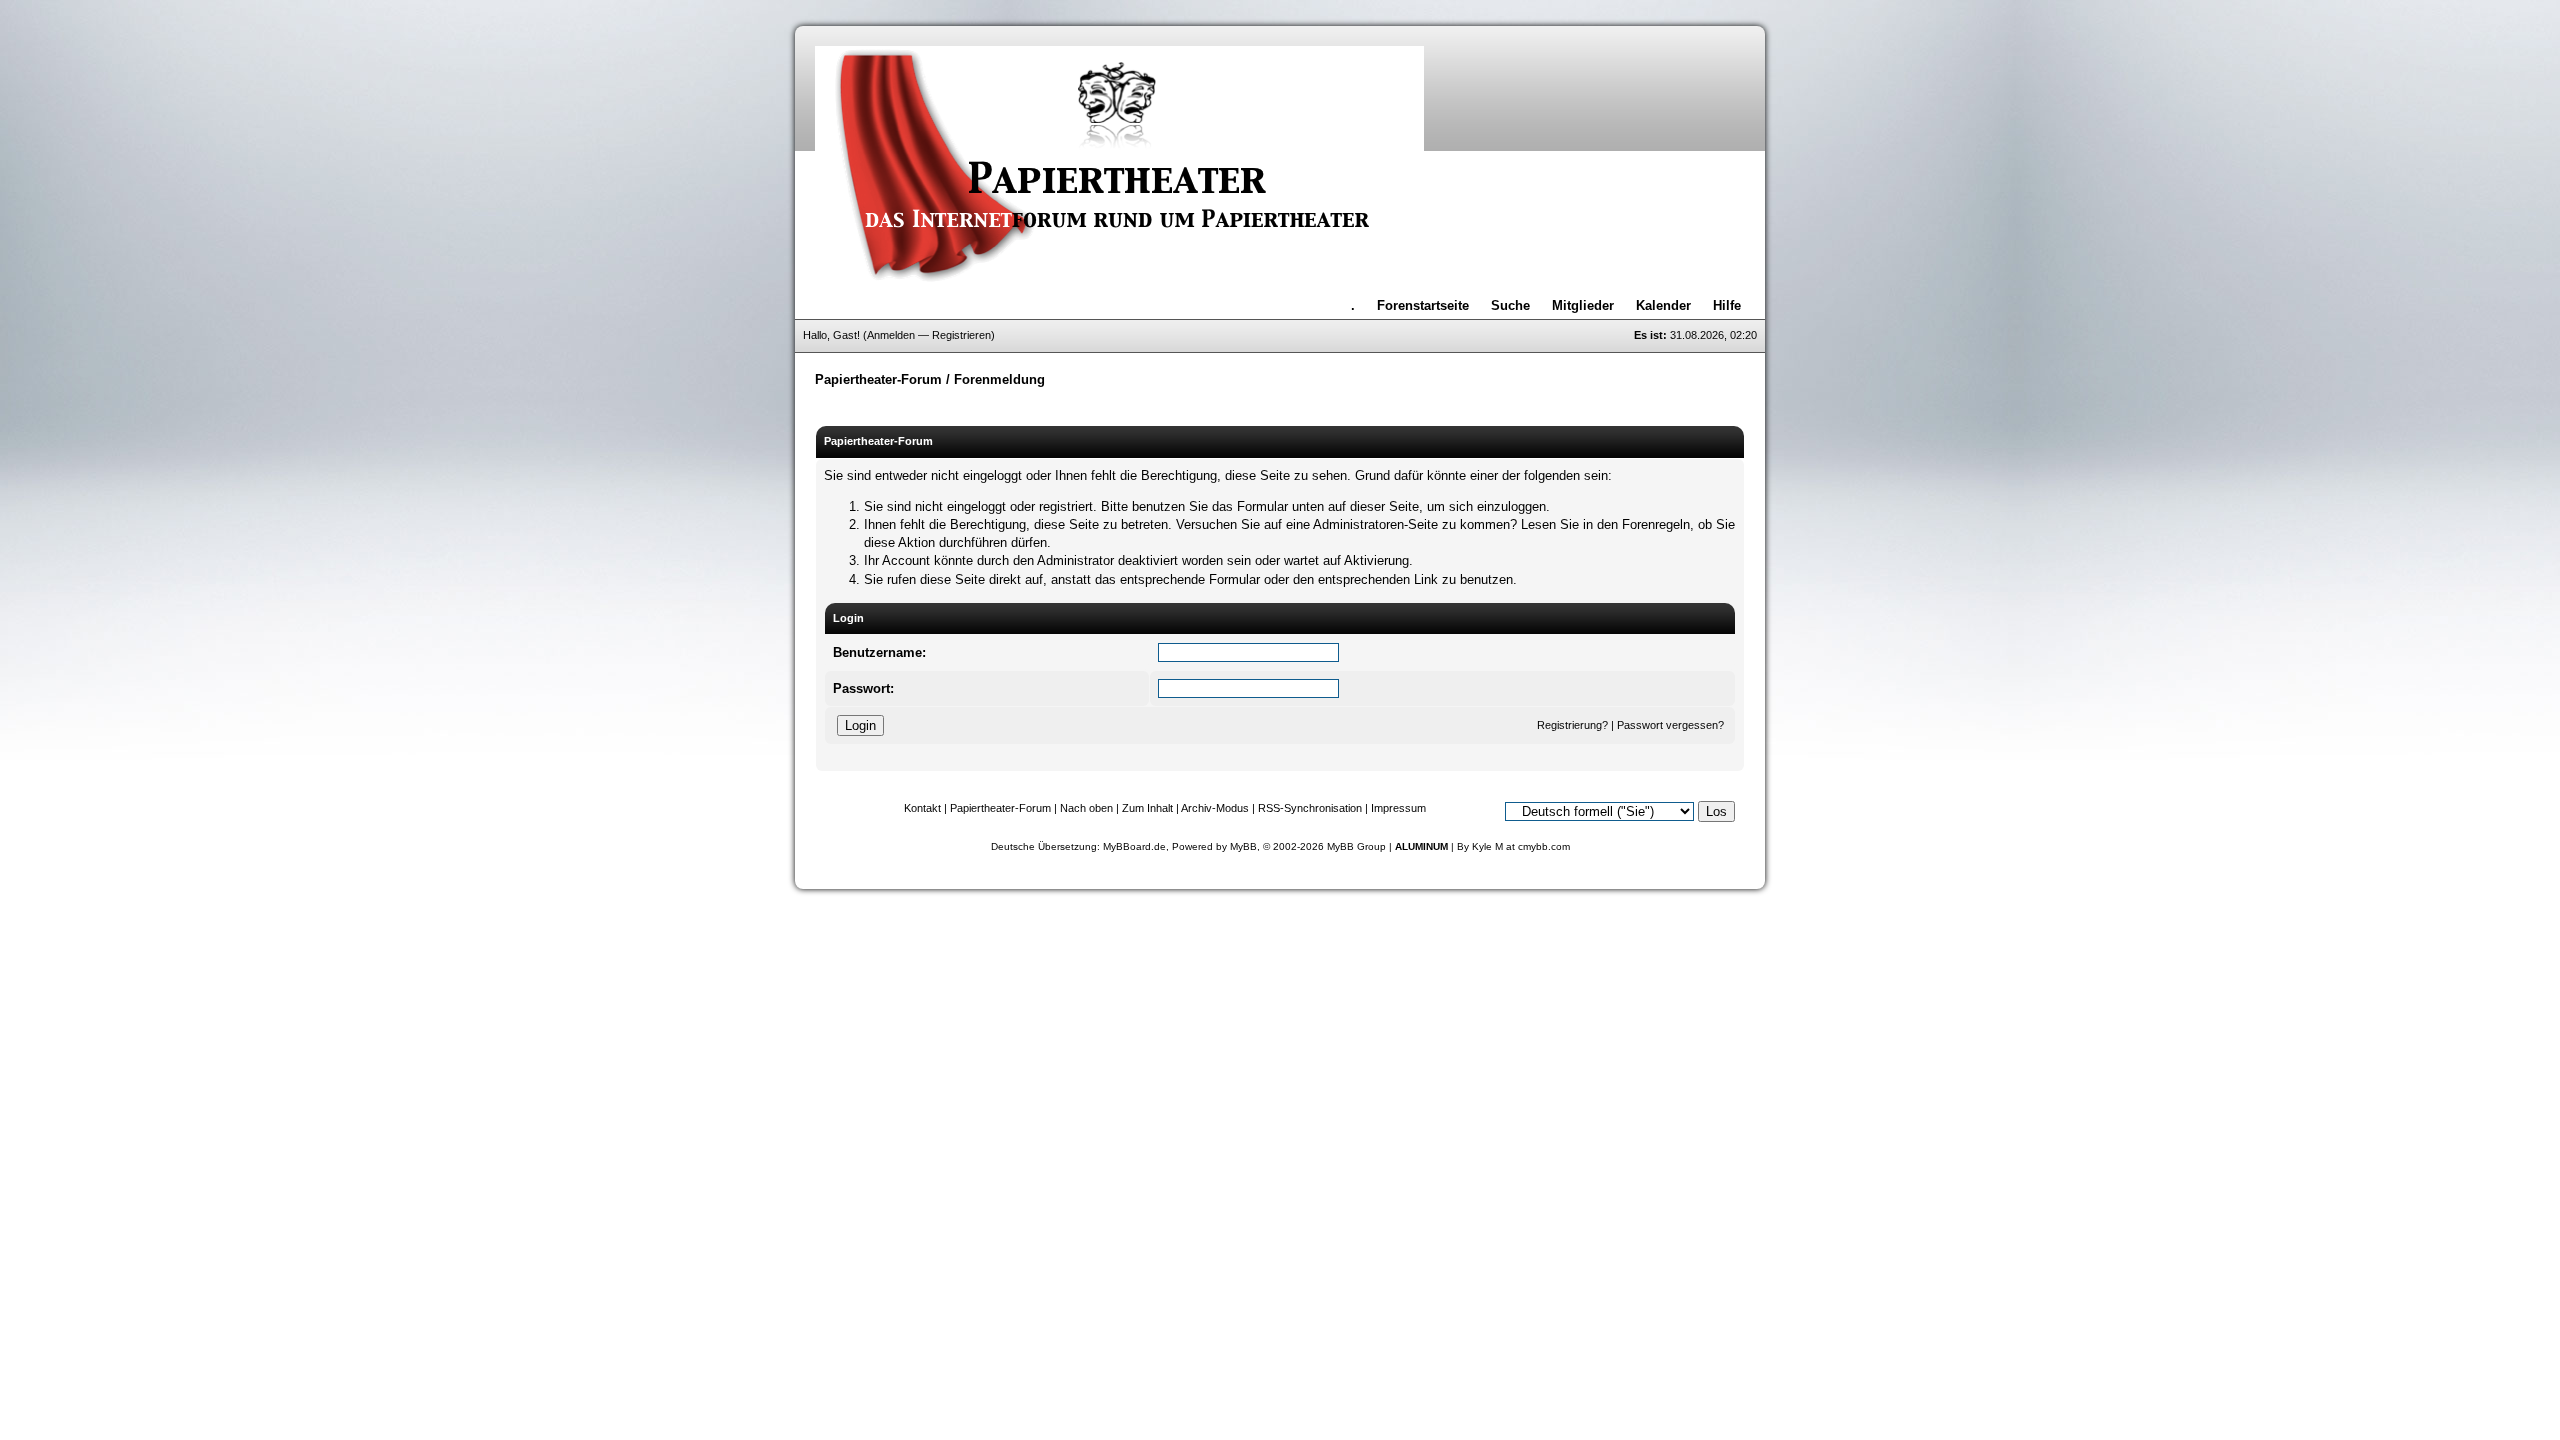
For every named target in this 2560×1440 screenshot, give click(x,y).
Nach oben (1086, 808)
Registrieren (961, 335)
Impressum (1398, 808)
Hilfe (1727, 305)
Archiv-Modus (1215, 808)
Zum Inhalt (1147, 808)
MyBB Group (1356, 846)
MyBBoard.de (1134, 846)
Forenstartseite (1423, 305)
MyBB (1243, 846)
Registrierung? (1572, 725)
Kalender (1663, 305)
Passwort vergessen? (1670, 725)
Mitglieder (1583, 305)
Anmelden (891, 335)
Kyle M (1487, 846)
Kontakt (922, 808)
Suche (1510, 305)
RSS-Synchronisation (1310, 808)
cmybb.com (1544, 846)
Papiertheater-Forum (878, 379)
